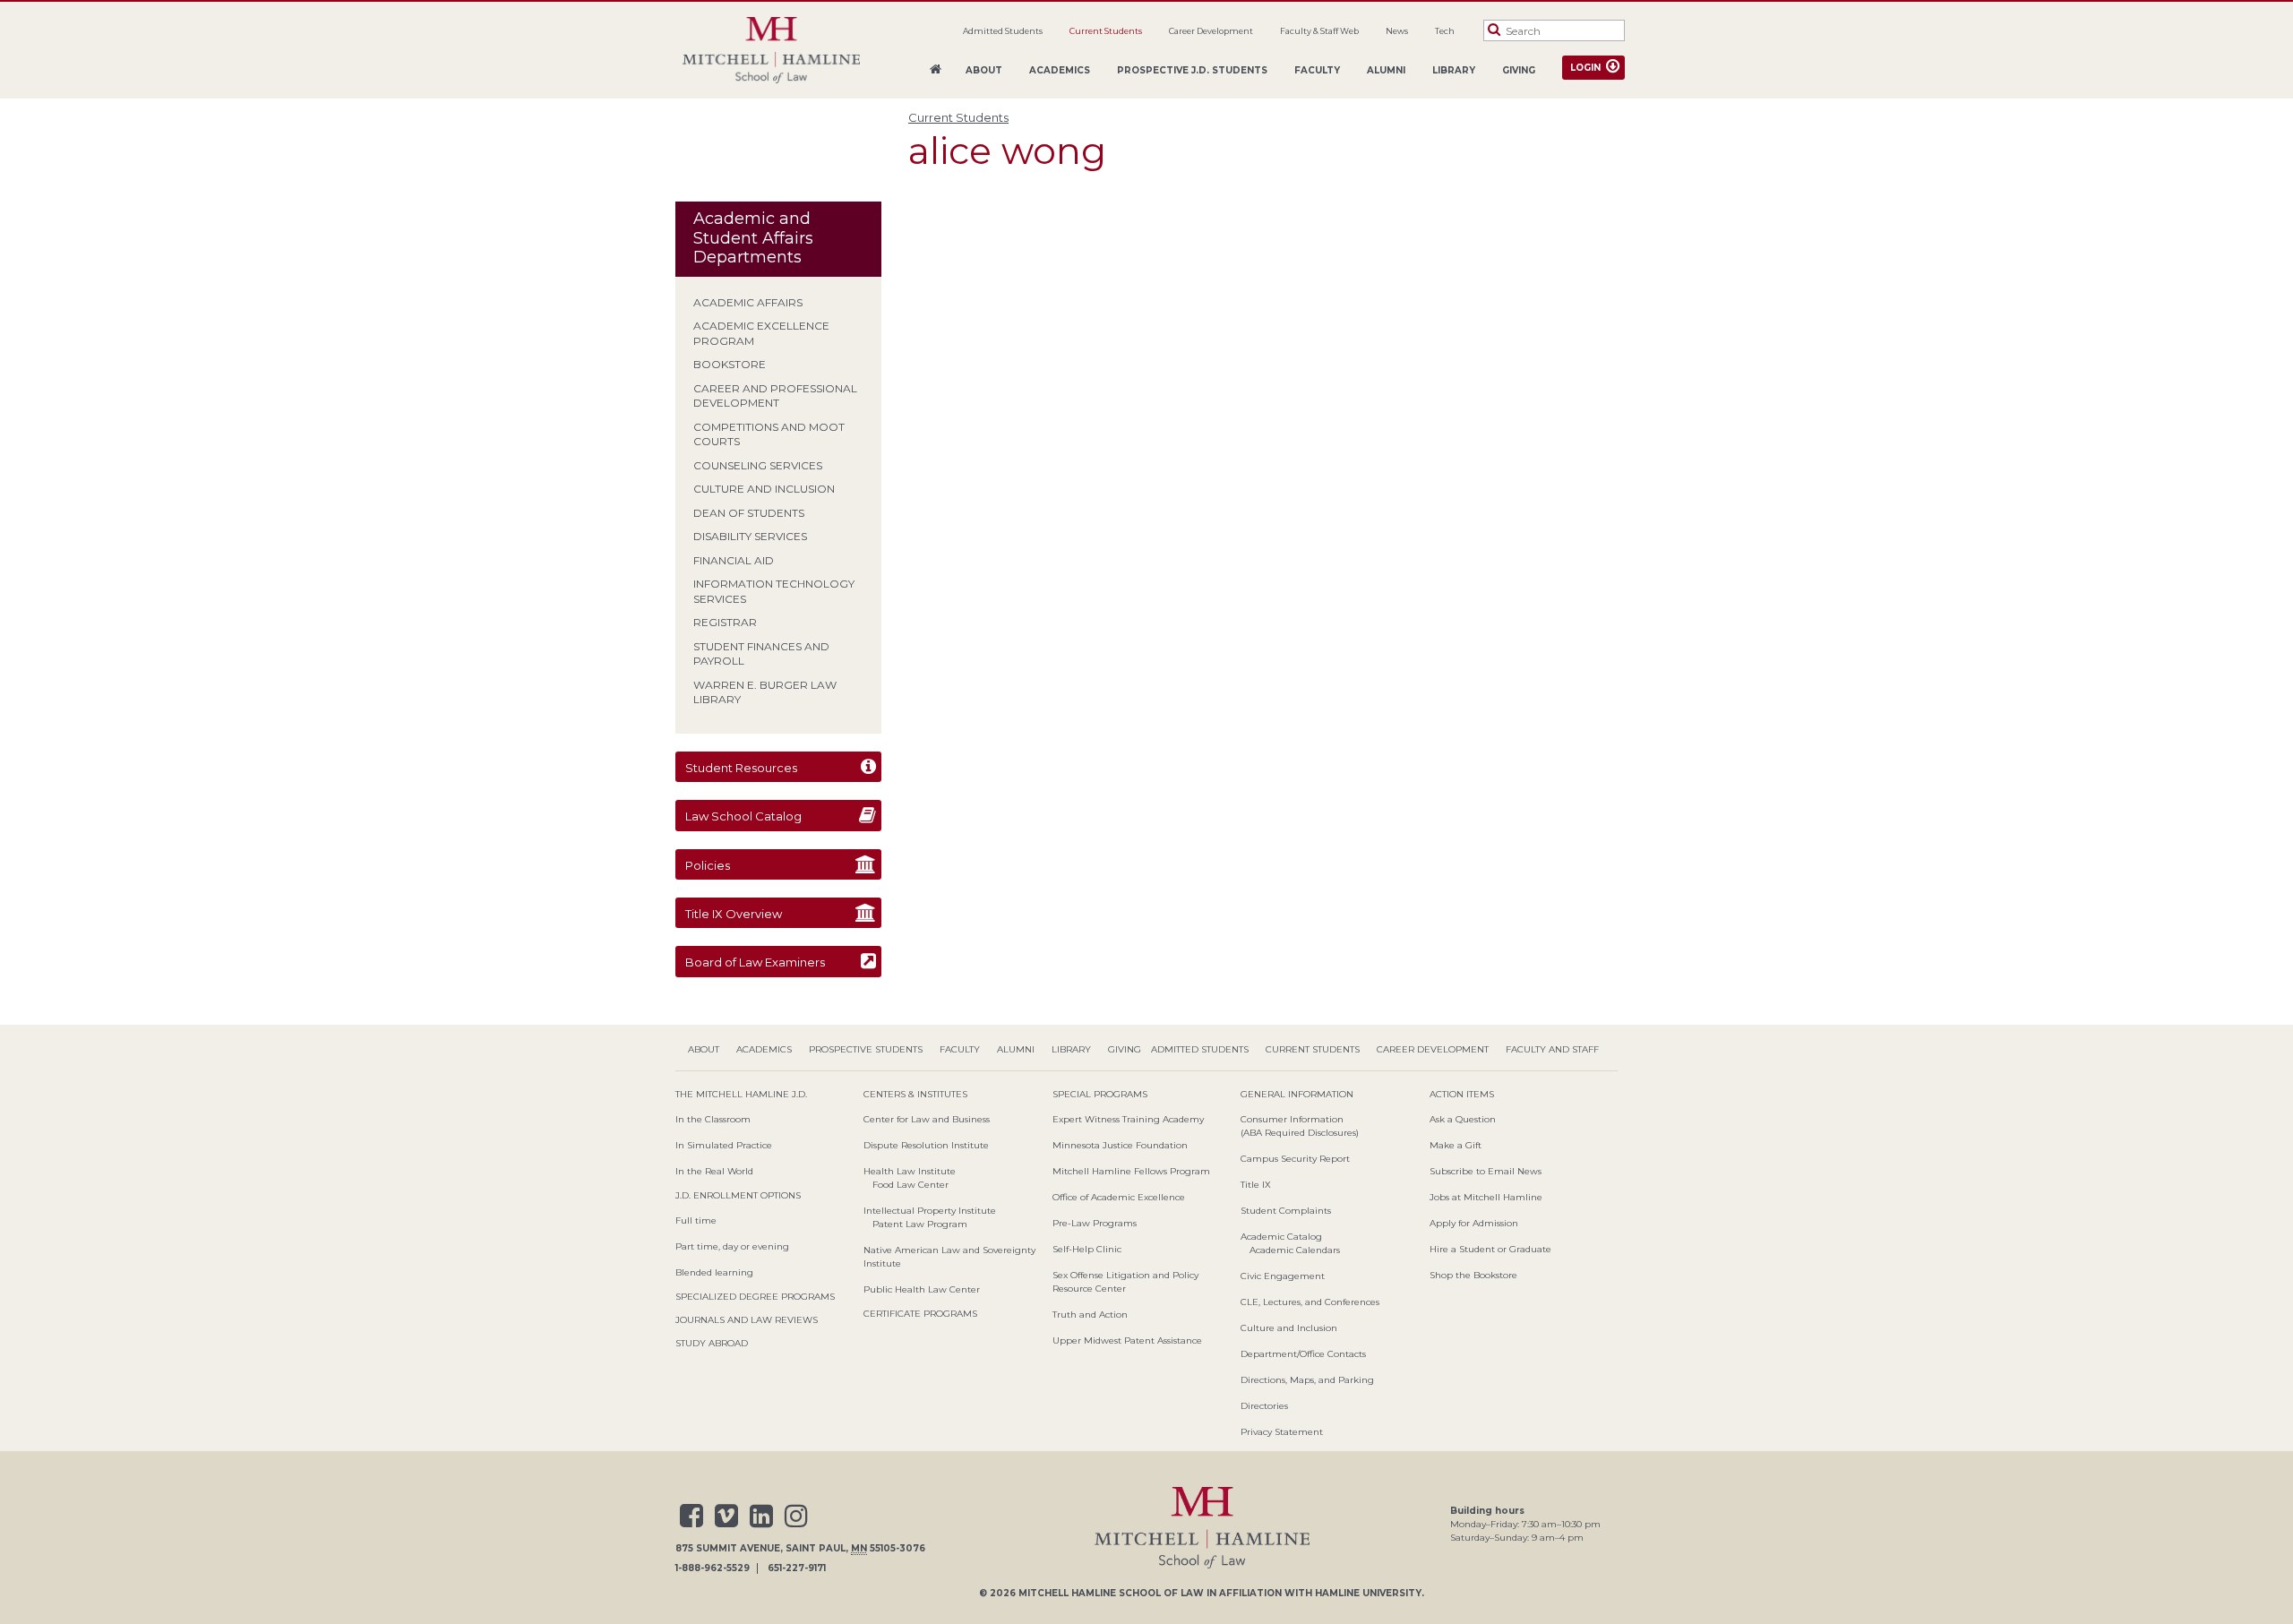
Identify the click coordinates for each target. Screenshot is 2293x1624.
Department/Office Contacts (1303, 1354)
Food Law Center (910, 1185)
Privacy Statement (1282, 1432)
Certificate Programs (920, 1314)
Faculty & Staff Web (1319, 31)
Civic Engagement (1283, 1276)
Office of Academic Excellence (1119, 1197)
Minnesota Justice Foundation (1120, 1145)
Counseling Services (758, 465)
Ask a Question (1463, 1119)
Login (1585, 68)
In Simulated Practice (724, 1145)
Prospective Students (866, 1049)
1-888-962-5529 (713, 1568)
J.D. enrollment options (738, 1195)
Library (1454, 70)
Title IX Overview (734, 914)
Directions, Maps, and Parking (1307, 1380)
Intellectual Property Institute (930, 1211)
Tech (1445, 31)
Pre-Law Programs (1095, 1223)
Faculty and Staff (1552, 1049)
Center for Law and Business (927, 1119)
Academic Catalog (1281, 1237)
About (984, 70)
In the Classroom (713, 1119)
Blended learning (714, 1272)
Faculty (1317, 70)
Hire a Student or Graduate (1490, 1249)
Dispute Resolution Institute (926, 1145)
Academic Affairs (748, 302)
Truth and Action (1090, 1315)
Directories (1264, 1406)
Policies (708, 865)
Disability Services (750, 536)
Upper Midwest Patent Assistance (1127, 1340)
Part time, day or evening (732, 1246)
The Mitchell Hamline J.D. (741, 1094)
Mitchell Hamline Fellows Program (1131, 1171)
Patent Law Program (920, 1224)
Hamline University (1368, 1593)
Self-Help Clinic (1087, 1249)
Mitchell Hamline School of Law (1111, 1593)
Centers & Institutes (915, 1094)
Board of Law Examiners (755, 962)
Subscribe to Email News (1486, 1171)
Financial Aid (734, 560)
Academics (1060, 70)
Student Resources (741, 768)
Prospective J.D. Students (1192, 70)
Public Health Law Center (922, 1289)
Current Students (1106, 31)
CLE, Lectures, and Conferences (1310, 1302)
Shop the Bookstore (1473, 1275)
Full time (696, 1220)
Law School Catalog (743, 816)
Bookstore (730, 364)
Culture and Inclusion (764, 489)
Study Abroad (712, 1343)
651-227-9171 (797, 1568)
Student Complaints (1286, 1211)
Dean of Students (749, 513)
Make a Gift (1456, 1145)
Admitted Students (1003, 31)
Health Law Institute (910, 1171)
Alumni (1386, 70)
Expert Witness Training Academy (1128, 1119)
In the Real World (714, 1171)
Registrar (725, 622)
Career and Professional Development (775, 396)
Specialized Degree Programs (755, 1297)
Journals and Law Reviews (747, 1320)
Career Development (1211, 31)
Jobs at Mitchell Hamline (1486, 1197)
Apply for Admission (1474, 1223)
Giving (1519, 70)
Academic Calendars (1295, 1250)
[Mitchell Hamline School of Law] (771, 51)
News (1397, 31)
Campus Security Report (1295, 1159)
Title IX (1256, 1185)
